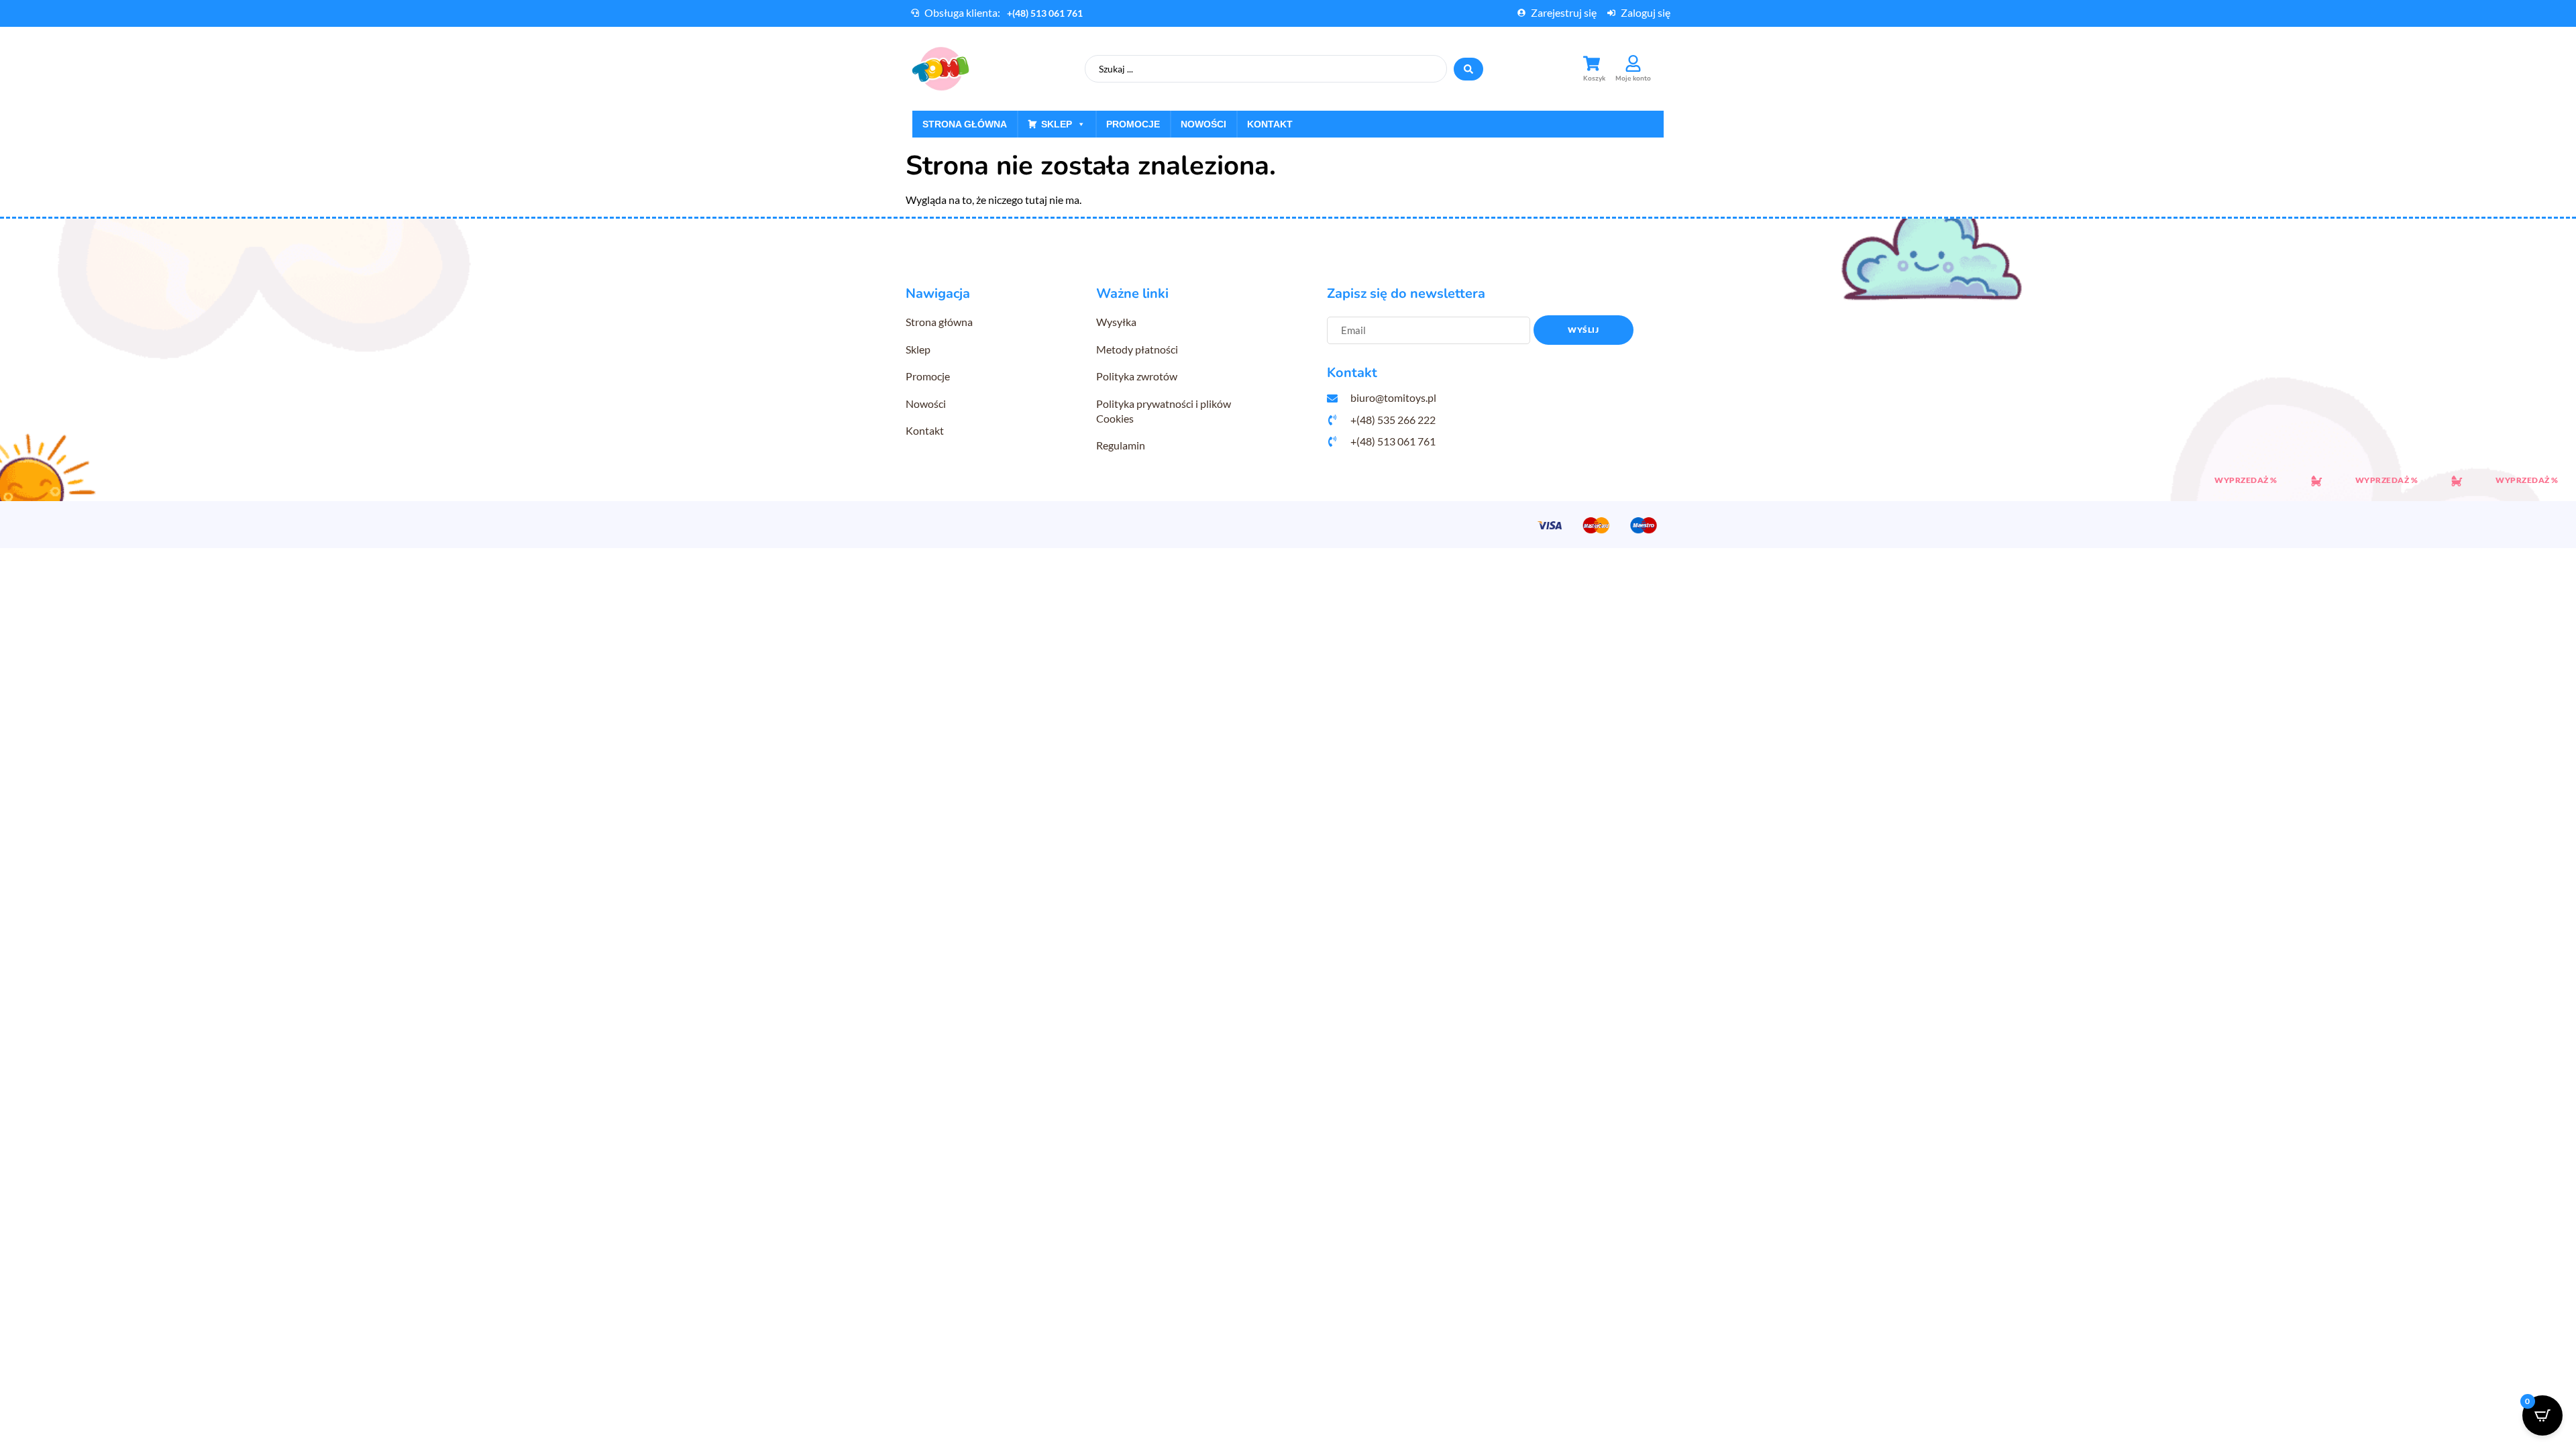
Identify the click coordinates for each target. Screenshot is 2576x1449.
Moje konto (1633, 78)
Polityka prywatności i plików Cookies (1164, 411)
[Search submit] (1468, 69)
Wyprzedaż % (2212, 480)
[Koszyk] (1592, 63)
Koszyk (1594, 78)
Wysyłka (1116, 322)
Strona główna (965, 124)
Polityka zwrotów (1137, 376)
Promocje (1133, 124)
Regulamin (1121, 445)
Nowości (1203, 124)
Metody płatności (1137, 349)
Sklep (1057, 124)
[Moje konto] (1633, 63)
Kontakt (1270, 124)
